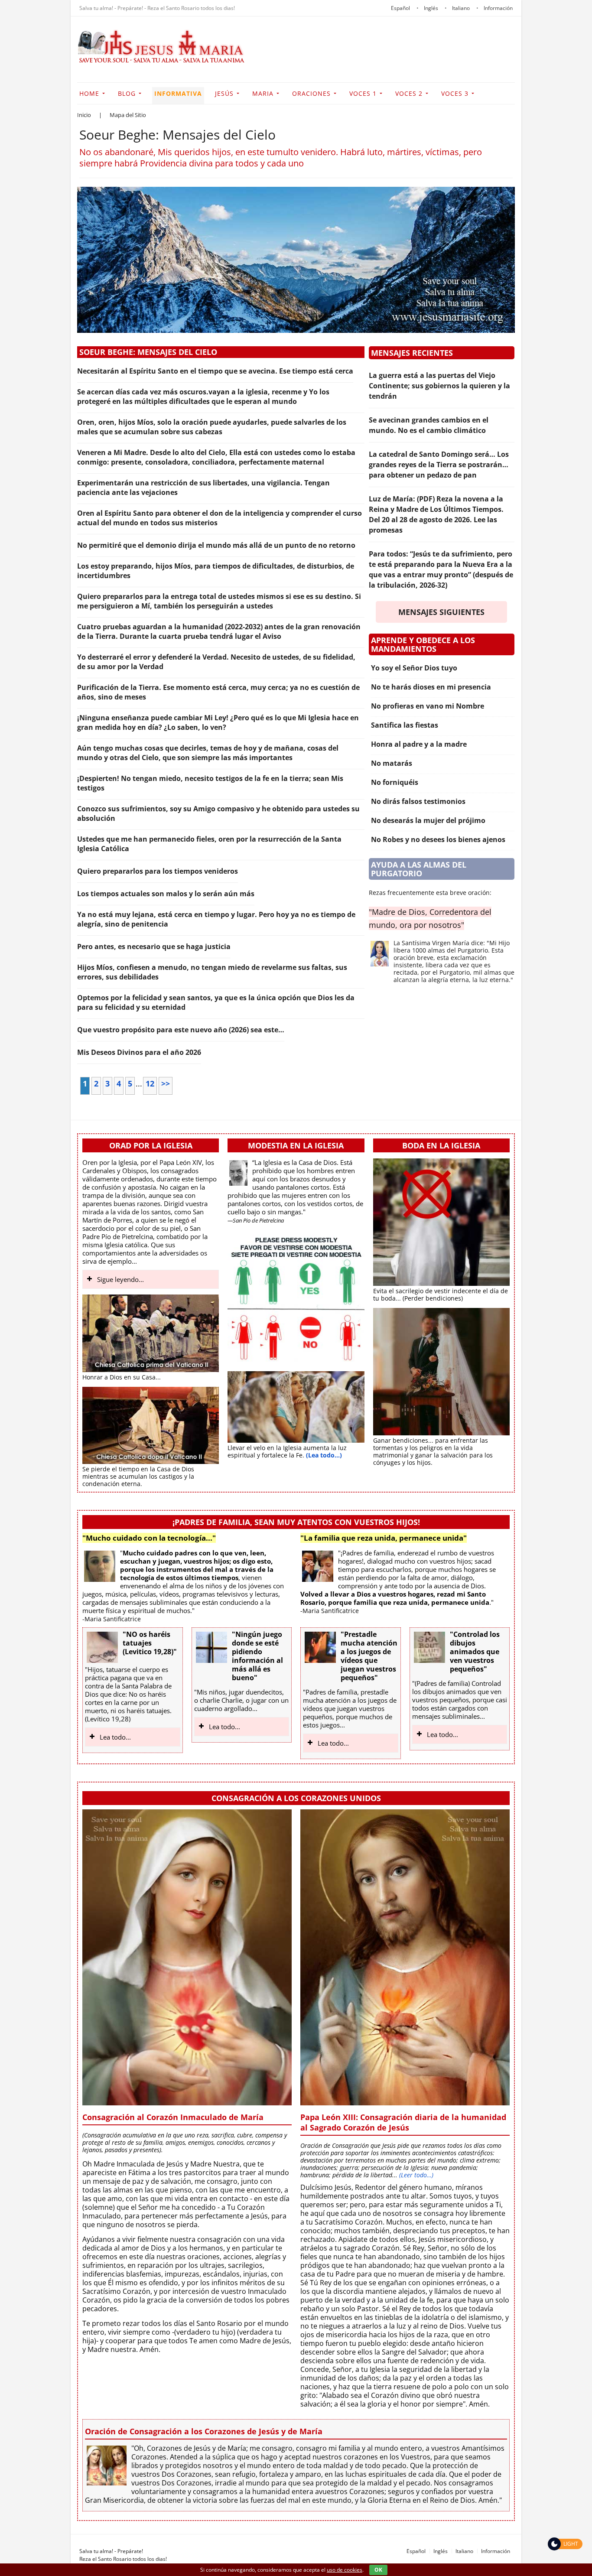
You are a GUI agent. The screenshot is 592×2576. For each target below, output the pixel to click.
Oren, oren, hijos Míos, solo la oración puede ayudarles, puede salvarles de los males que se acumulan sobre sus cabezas (212, 427)
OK (378, 2570)
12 (150, 1083)
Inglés (441, 2551)
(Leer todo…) (416, 2175)
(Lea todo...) (324, 1455)
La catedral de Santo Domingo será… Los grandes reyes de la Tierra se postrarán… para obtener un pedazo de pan (439, 465)
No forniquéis (395, 782)
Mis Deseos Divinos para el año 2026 (139, 1052)
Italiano (464, 2551)
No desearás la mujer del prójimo (428, 820)
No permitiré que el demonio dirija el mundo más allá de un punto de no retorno (216, 545)
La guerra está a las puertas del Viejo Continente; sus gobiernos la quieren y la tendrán (439, 386)
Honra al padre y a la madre (419, 744)
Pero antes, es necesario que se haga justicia (154, 946)
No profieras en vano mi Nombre (428, 706)
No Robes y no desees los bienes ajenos (438, 839)
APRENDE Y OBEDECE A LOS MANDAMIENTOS (423, 644)
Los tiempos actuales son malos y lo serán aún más (166, 894)
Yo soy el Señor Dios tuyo (414, 668)
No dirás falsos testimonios (418, 801)
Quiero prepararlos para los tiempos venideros (158, 871)
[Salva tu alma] (162, 60)
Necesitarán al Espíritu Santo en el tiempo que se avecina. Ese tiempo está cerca (215, 371)
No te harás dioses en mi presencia (431, 687)
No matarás (392, 763)
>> (166, 1083)
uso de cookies (345, 2570)
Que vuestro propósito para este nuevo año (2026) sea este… (181, 1030)
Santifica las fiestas (405, 725)
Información (496, 2551)
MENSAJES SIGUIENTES (441, 612)
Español (416, 2551)
